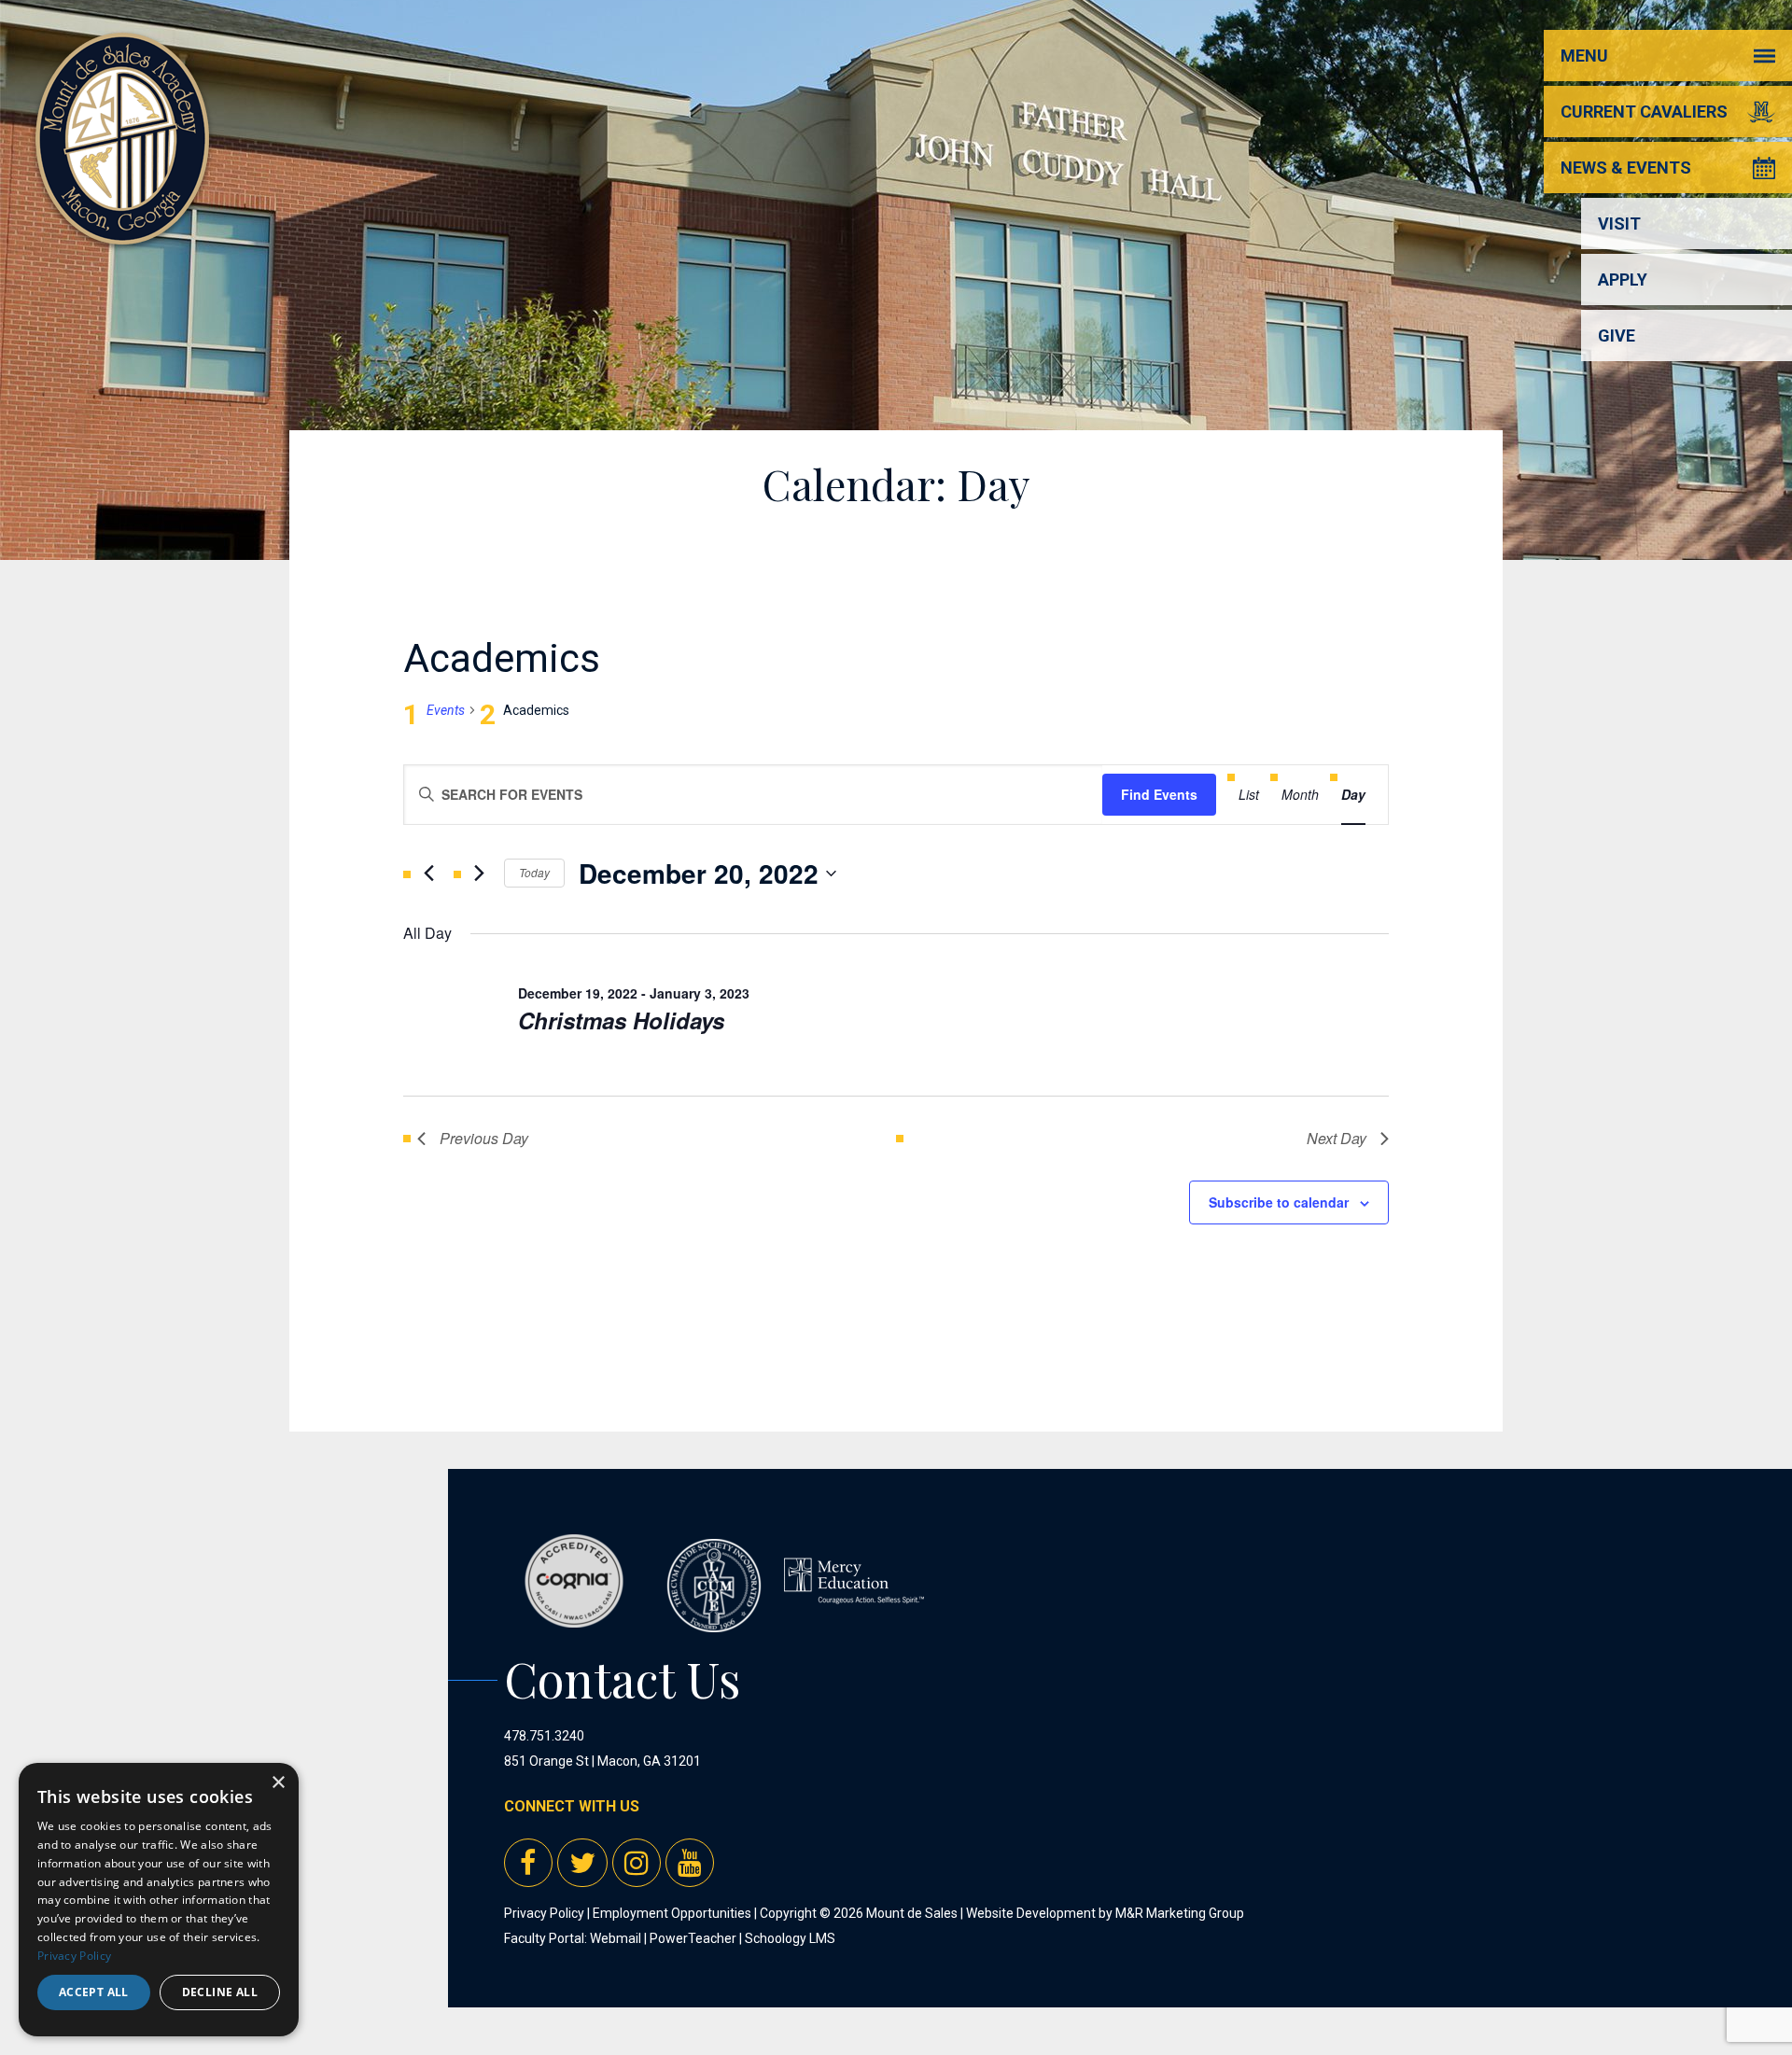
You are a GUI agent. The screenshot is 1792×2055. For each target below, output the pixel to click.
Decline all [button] (220, 1992)
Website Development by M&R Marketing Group (1105, 1913)
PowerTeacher (693, 1938)
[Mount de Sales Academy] (122, 224)
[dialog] (159, 1900)
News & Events (1626, 168)
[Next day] (479, 874)
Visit (1619, 224)
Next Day (1337, 1138)
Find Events (1159, 794)
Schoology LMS (790, 1938)
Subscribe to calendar (1279, 1202)
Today (534, 872)
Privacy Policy (544, 1913)
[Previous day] (428, 874)
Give (1617, 336)
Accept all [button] (94, 1992)
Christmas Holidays (621, 1020)
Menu (1584, 56)
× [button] (278, 1783)
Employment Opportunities (672, 1913)
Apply (1623, 280)
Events (446, 710)
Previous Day (484, 1138)
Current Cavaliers (1644, 112)
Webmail (616, 1938)
